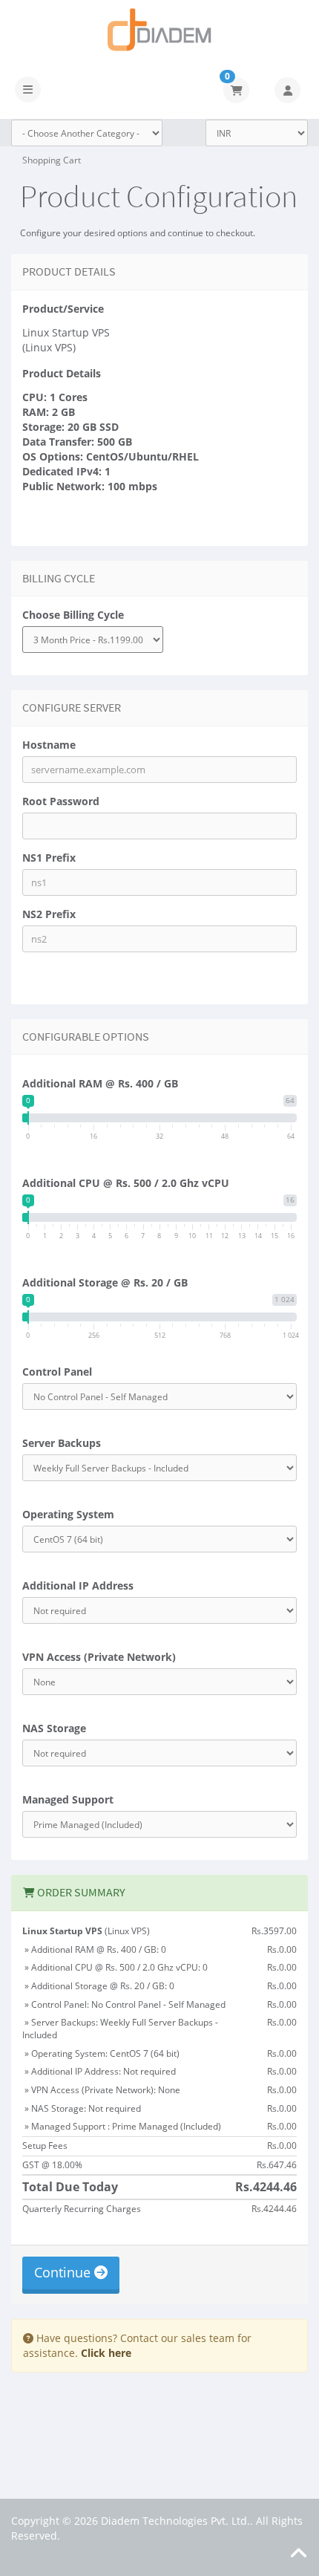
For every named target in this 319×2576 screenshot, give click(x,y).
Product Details (62, 373)
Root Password (61, 801)
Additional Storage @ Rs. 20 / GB (105, 1282)
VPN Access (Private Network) (99, 1657)
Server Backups (62, 1443)
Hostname (49, 745)
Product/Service (63, 309)
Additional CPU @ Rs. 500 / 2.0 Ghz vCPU (126, 1183)
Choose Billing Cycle (73, 615)
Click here (106, 2353)
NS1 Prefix (49, 858)
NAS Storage (54, 1728)
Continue (64, 2272)
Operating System (68, 1514)
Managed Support (68, 1799)
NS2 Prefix (49, 914)
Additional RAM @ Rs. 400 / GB (100, 1083)
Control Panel (57, 1372)
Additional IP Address (78, 1585)
